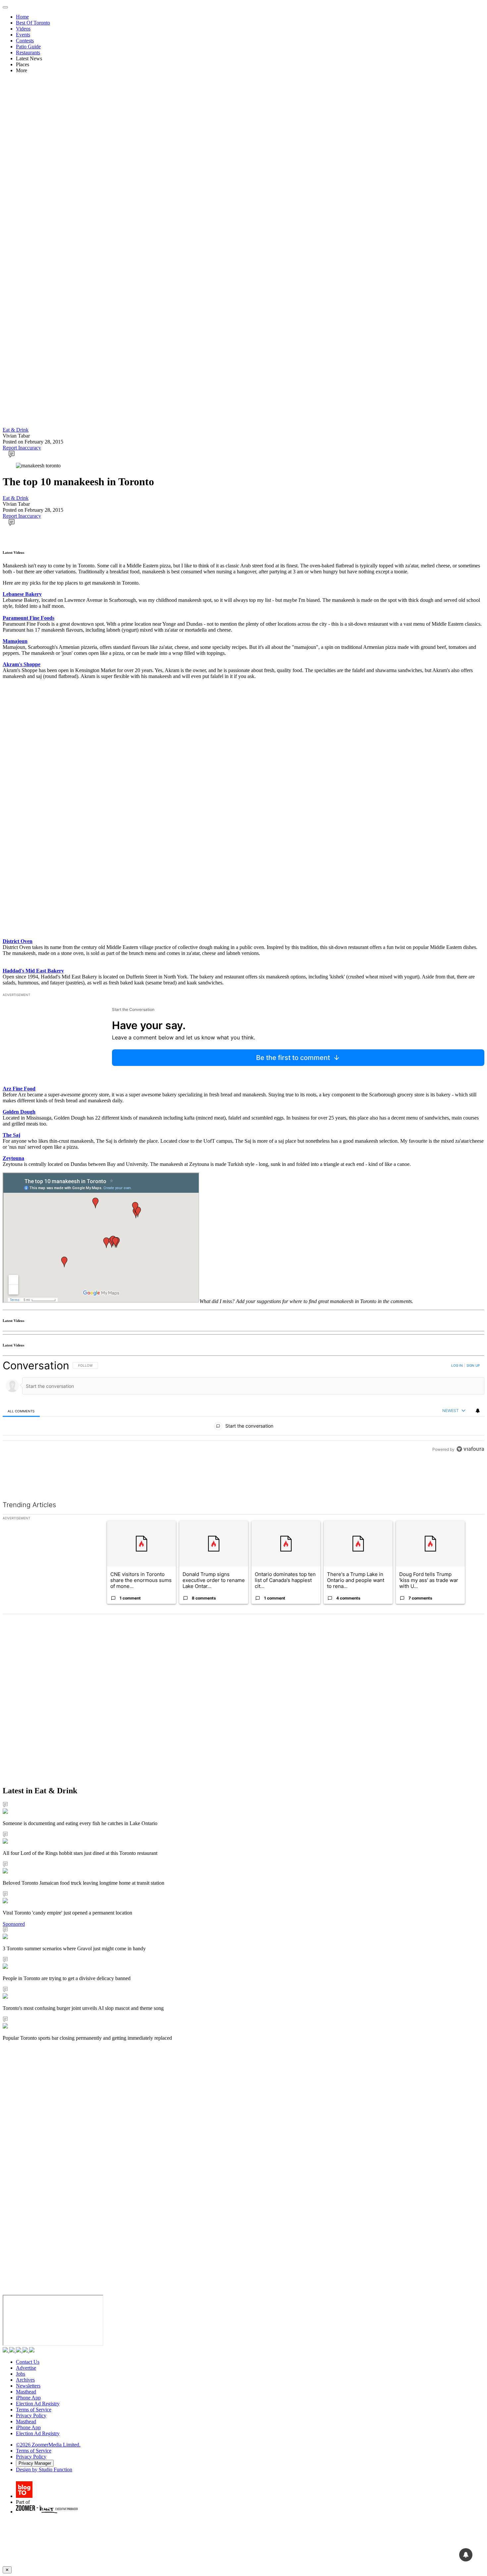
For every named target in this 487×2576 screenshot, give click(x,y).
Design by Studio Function (44, 2470)
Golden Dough (19, 1112)
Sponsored (14, 1924)
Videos (23, 29)
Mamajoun (15, 641)
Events (23, 35)
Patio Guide (28, 47)
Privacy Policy (31, 2416)
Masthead (26, 2392)
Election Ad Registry (38, 2404)
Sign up (473, 1365)
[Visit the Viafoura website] (470, 1479)
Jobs (21, 2374)
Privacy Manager (35, 2463)
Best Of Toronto (33, 23)
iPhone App (28, 2398)
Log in (457, 1365)
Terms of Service (34, 2410)
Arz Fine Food (19, 1089)
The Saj (11, 1135)
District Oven (18, 941)
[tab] (21, 1411)
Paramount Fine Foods (28, 618)
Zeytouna (13, 1158)
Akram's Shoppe (22, 664)
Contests (25, 41)
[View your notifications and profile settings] (478, 1411)
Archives (25, 2380)
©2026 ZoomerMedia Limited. (48, 2445)
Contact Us (28, 2362)
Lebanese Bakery (22, 594)
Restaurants (28, 53)
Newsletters (28, 2386)
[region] (243, 1422)
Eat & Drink (16, 430)
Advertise (26, 2368)
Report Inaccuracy (22, 448)
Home (22, 17)
